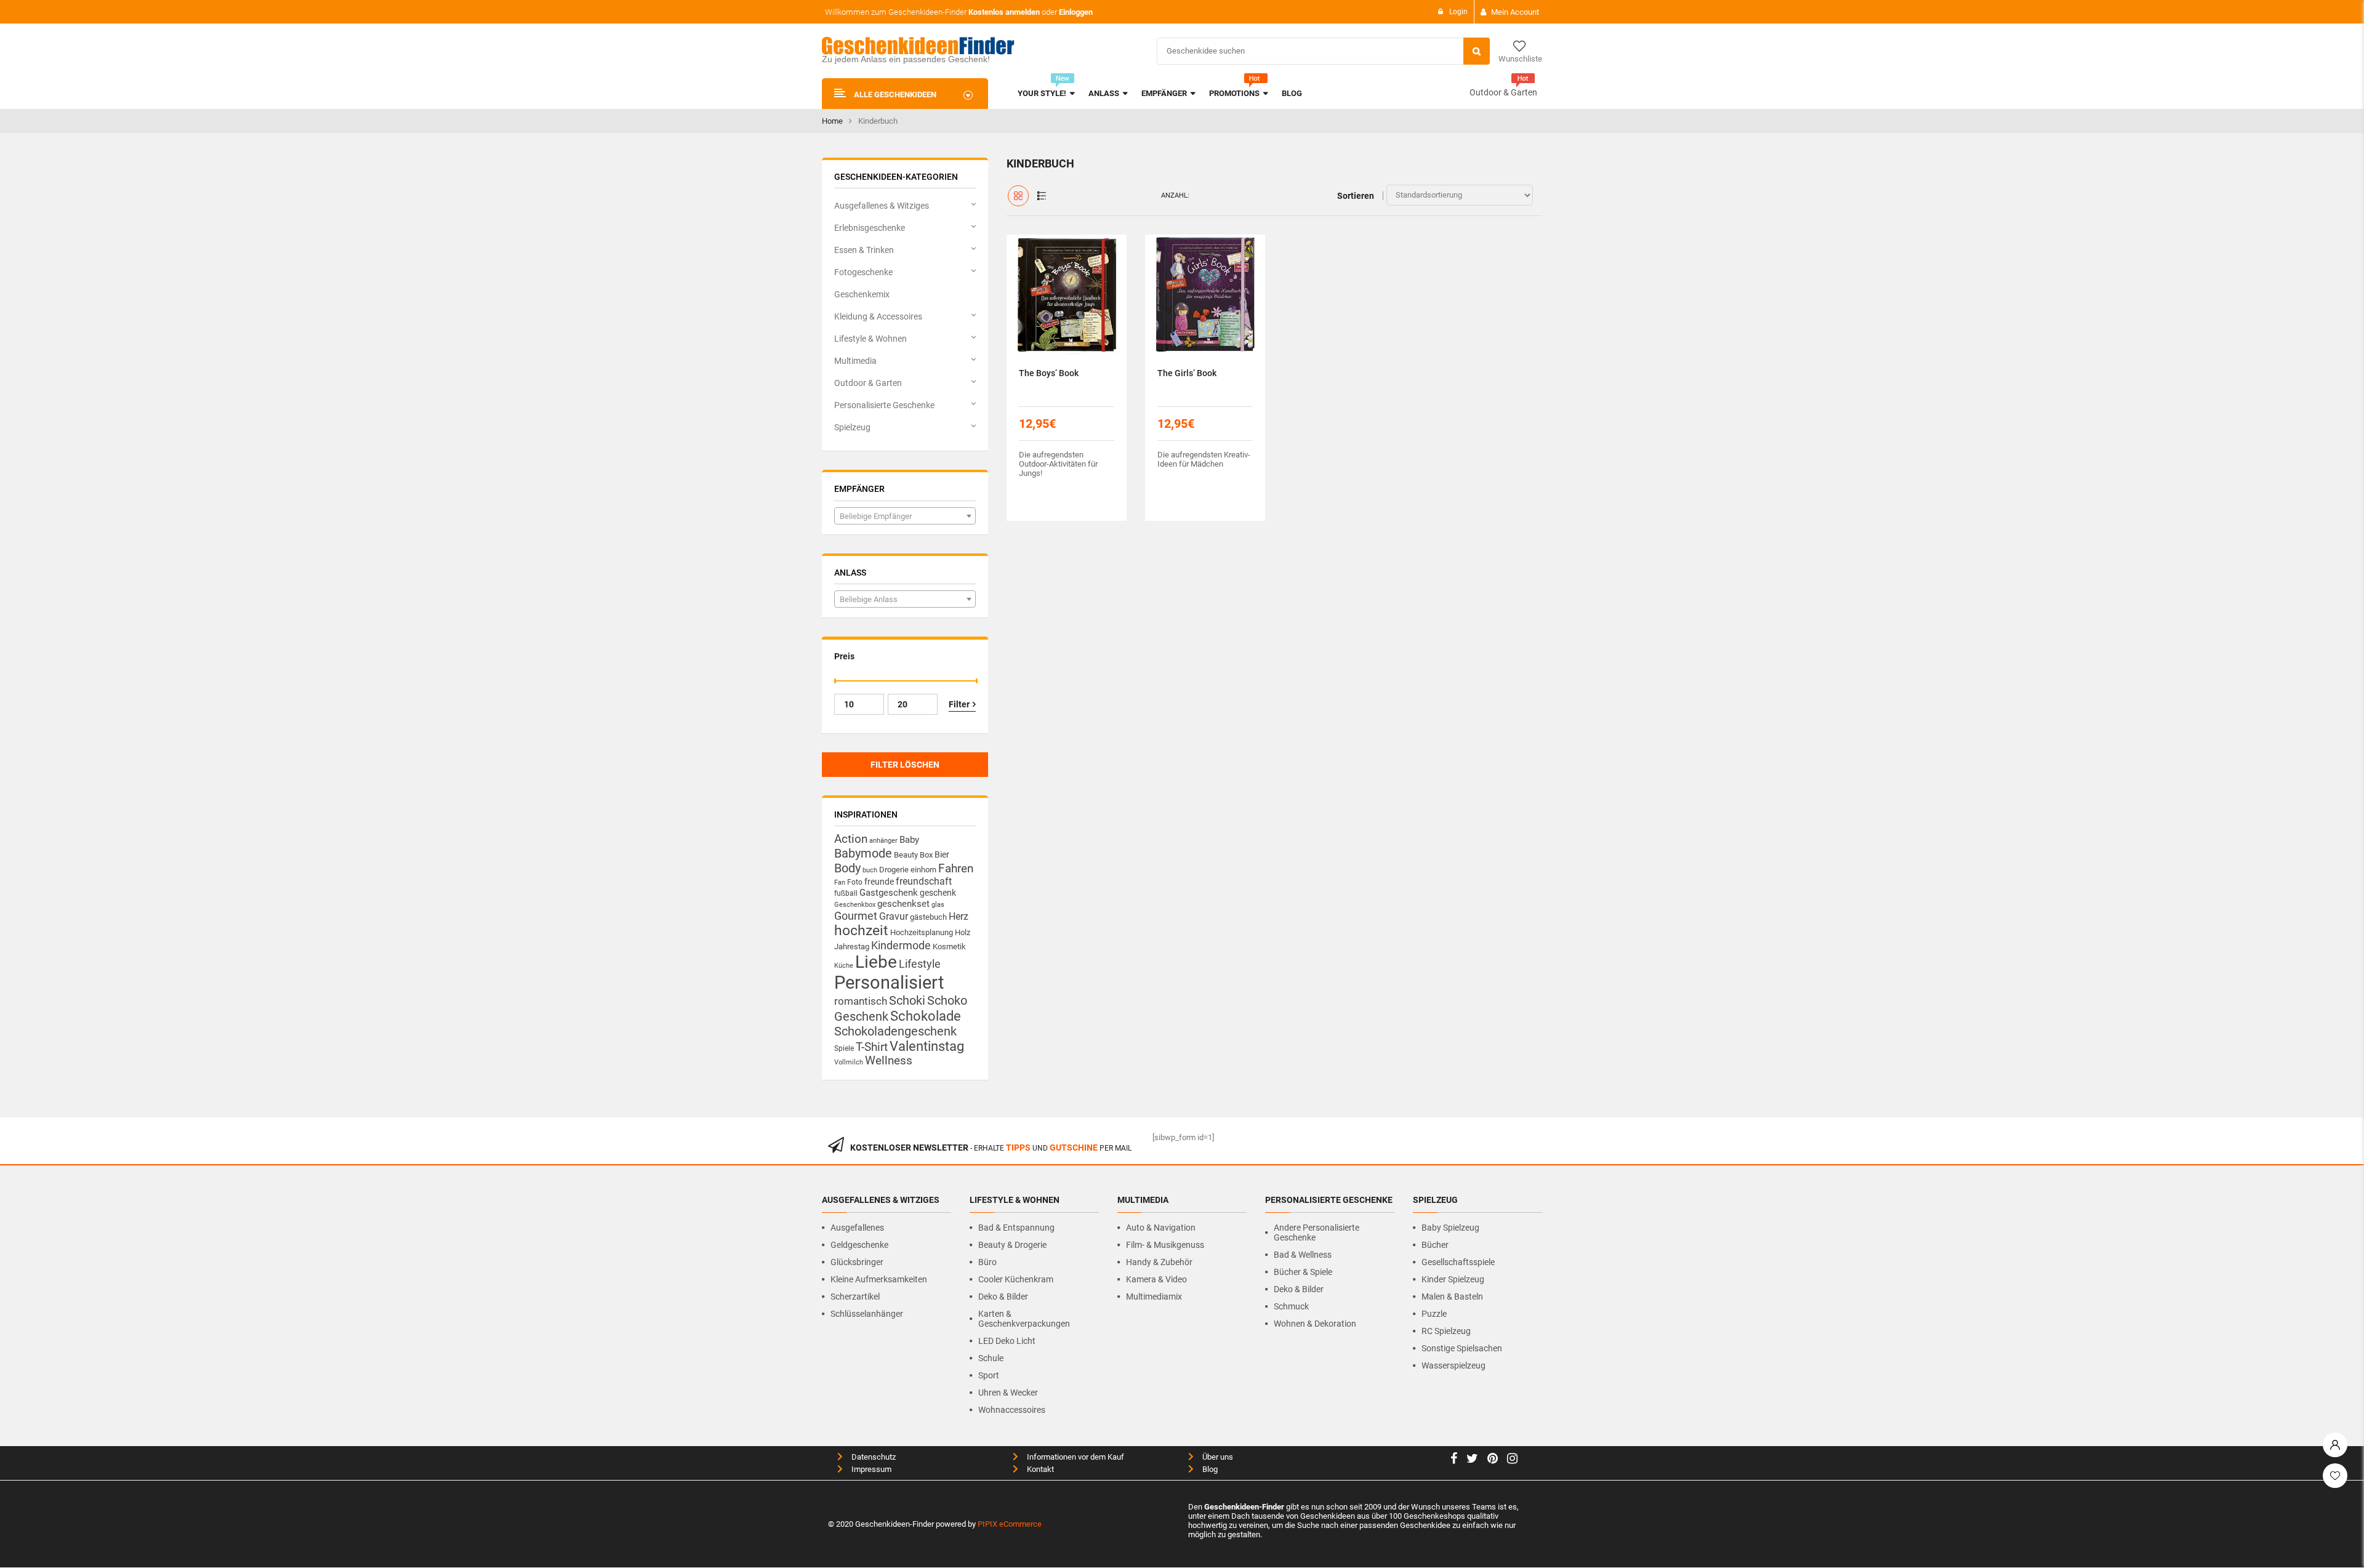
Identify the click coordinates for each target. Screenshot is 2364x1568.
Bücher (1435, 1245)
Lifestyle (920, 964)
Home (832, 121)
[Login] (2335, 1442)
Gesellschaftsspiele (1458, 1262)
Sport (989, 1375)
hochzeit (861, 931)
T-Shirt (872, 1047)
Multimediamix (1154, 1297)
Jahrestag (852, 947)
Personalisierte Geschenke (884, 405)
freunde (879, 882)
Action (851, 839)
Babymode (863, 853)
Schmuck (1291, 1306)
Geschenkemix (862, 294)
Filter (959, 704)
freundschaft (924, 881)
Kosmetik (949, 947)
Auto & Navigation (1161, 1228)
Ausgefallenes (857, 1228)
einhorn (923, 870)
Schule (991, 1358)
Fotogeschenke (863, 272)
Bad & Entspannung (1016, 1228)
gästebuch (928, 917)
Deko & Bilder (1003, 1297)
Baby (909, 840)
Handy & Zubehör (1159, 1262)
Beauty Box (913, 855)
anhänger (883, 841)
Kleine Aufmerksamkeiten (879, 1279)
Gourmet (856, 916)
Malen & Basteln (1452, 1297)
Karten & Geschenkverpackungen (1024, 1319)
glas (938, 905)
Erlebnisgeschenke (870, 228)
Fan (840, 883)
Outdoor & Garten (1503, 92)
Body (847, 868)
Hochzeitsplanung (922, 932)
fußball (846, 893)
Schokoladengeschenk (895, 1031)
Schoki (907, 1000)
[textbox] (905, 517)
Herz (959, 916)
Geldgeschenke (859, 1245)
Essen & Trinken (864, 250)
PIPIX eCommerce (1010, 1524)
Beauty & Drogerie (1012, 1245)
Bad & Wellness (1303, 1255)
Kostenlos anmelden (1004, 12)
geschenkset (903, 904)
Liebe (876, 962)
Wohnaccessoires (1012, 1410)
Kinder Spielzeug (1453, 1279)
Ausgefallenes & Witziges (882, 206)
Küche (844, 966)
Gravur (894, 916)
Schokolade (926, 1016)
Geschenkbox (855, 905)
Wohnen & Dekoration (1315, 1324)
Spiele (844, 1048)
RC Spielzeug (1446, 1331)
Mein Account (1515, 12)
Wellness (889, 1061)
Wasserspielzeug (1453, 1365)
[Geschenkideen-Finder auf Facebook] (1454, 1460)
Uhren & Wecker (1008, 1393)
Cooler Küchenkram (1016, 1279)
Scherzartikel (855, 1297)
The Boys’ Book (1049, 373)
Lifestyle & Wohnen (870, 339)
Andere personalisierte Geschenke (1317, 1232)
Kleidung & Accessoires (878, 316)
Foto (855, 882)
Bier (942, 854)
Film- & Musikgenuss (1165, 1245)
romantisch (861, 1001)
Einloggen (1076, 12)
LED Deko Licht (1007, 1341)
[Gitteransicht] (1018, 196)
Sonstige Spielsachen (1462, 1348)
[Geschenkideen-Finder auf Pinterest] (1493, 1460)
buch (870, 870)
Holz (963, 932)
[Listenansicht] (1042, 196)
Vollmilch (849, 1062)
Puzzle (1434, 1314)
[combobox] (905, 516)
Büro (987, 1262)
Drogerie (894, 870)
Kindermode (901, 945)
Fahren (956, 869)
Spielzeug (852, 427)
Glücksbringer (857, 1262)
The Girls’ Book (1187, 373)
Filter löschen (905, 765)
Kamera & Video (1156, 1279)
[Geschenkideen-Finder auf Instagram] (1512, 1460)
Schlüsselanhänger (867, 1314)
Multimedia (855, 361)
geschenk (938, 893)
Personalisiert (889, 983)
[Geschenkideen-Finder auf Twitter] (1472, 1460)
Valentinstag (927, 1046)
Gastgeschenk (889, 893)
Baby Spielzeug (1450, 1228)
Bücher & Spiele (1303, 1272)
